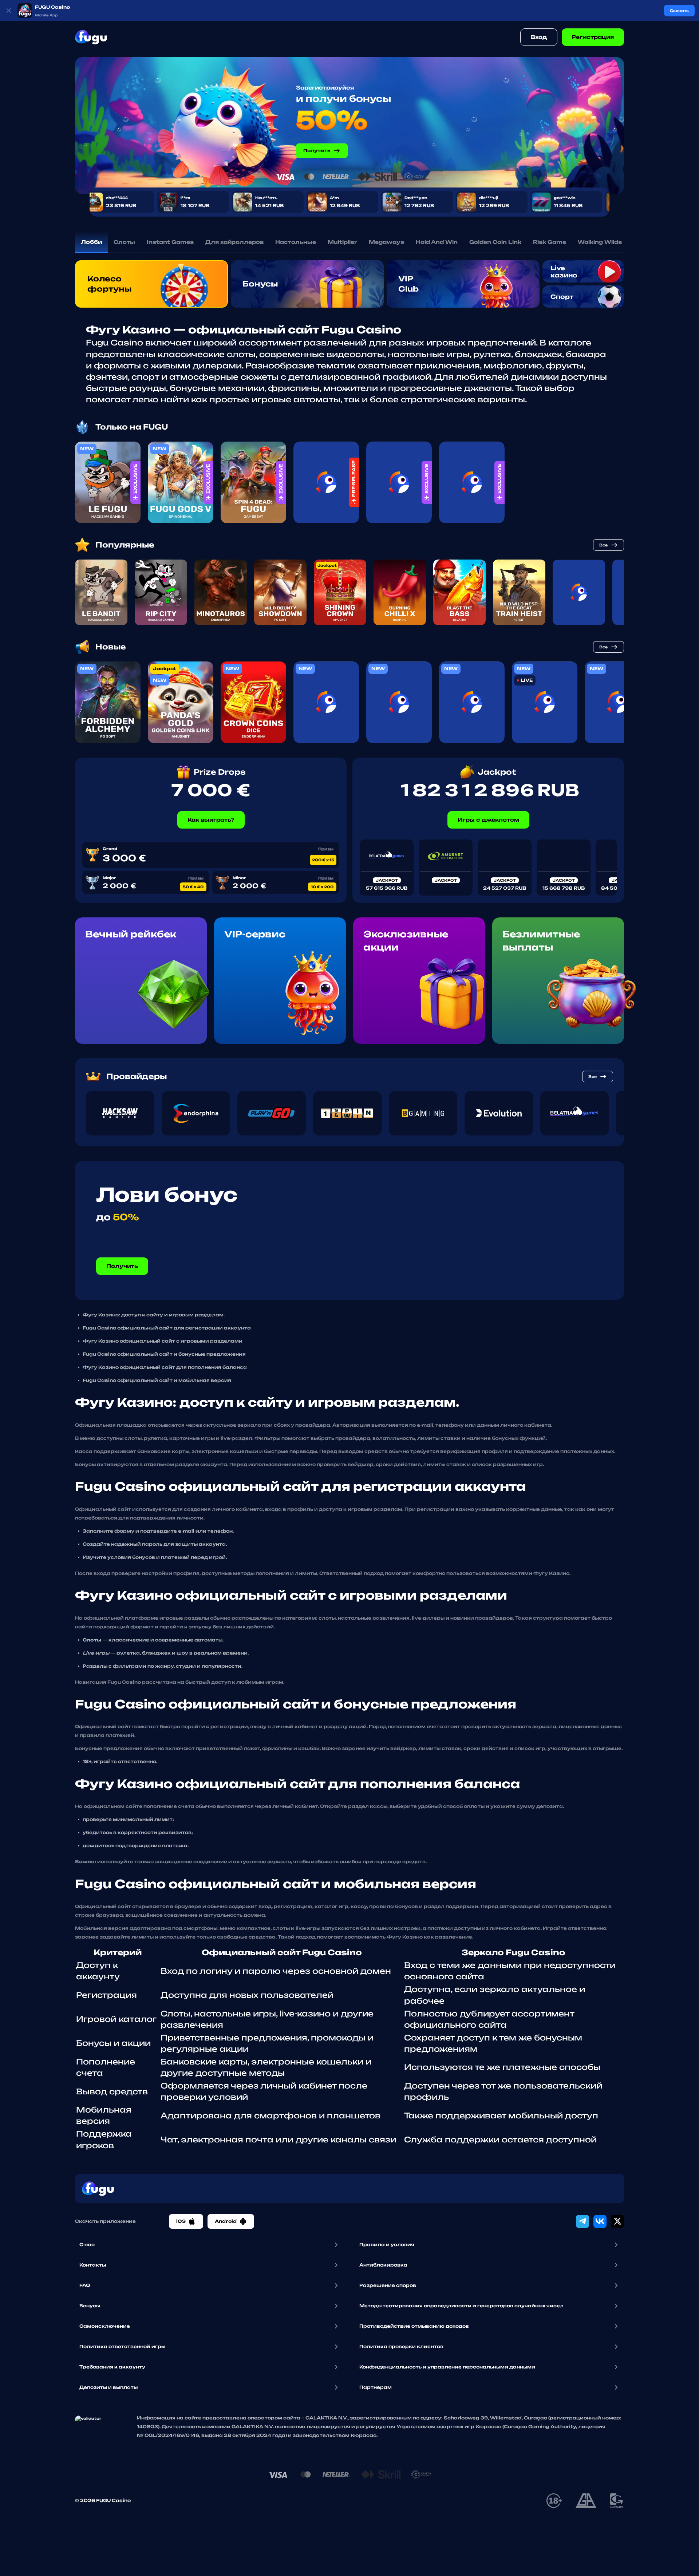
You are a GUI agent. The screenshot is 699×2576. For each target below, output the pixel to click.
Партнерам (376, 2387)
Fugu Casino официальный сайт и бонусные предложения (164, 1354)
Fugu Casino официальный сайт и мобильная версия (157, 1380)
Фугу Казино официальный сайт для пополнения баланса (165, 1367)
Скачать (679, 11)
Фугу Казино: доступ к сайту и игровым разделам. (154, 1315)
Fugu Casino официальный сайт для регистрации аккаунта (167, 1328)
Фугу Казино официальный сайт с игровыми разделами (163, 1341)
